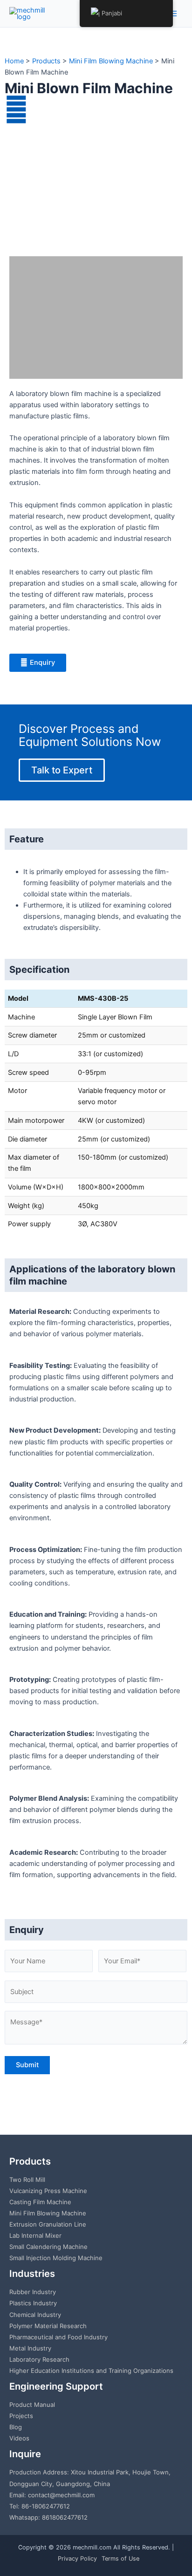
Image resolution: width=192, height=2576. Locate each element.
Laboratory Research (39, 2359)
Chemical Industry (35, 2315)
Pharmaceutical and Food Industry (58, 2337)
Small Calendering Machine (48, 2247)
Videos (19, 2438)
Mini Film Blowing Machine (48, 2213)
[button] (18, 190)
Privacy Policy (77, 2559)
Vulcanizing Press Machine (48, 2191)
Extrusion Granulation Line (48, 2224)
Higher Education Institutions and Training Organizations (91, 2371)
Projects (21, 2416)
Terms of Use (120, 2559)
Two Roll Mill (27, 2180)
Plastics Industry (33, 2303)
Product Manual (32, 2405)
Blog (16, 2427)
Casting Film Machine (40, 2202)
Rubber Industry (33, 2292)
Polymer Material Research (48, 2326)
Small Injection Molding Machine (56, 2258)
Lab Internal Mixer (35, 2235)
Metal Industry (30, 2348)
